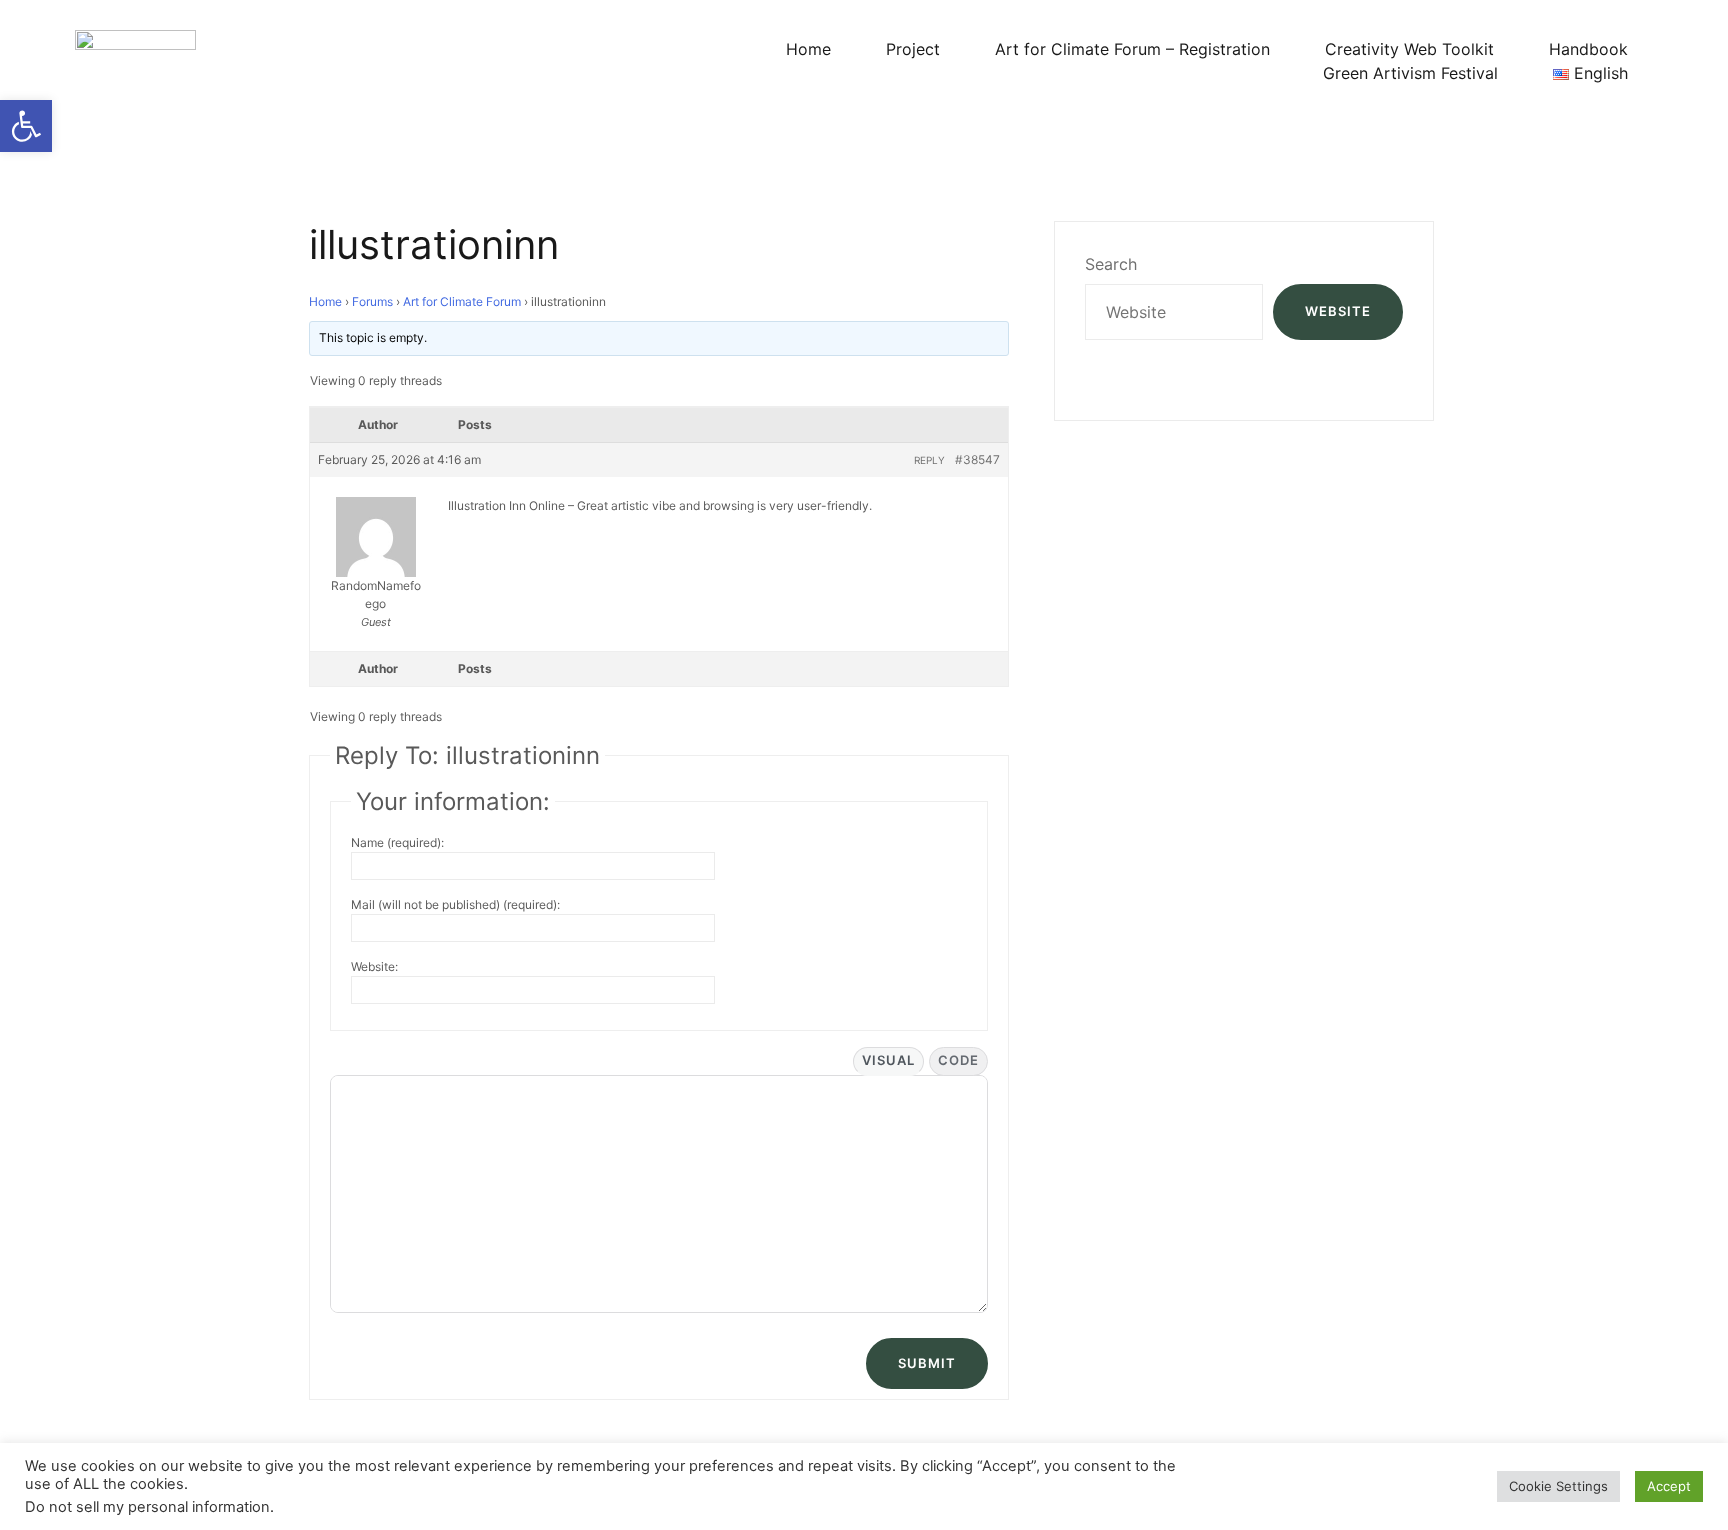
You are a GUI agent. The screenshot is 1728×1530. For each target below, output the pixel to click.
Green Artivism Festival (1410, 73)
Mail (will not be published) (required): (455, 904)
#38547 (977, 459)
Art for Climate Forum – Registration (1132, 49)
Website (1338, 311)
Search (1111, 264)
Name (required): (397, 842)
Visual (888, 1060)
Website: (374, 966)
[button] (26, 126)
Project (913, 49)
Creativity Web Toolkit (1409, 49)
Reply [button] (929, 460)
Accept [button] (1669, 1486)
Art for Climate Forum (462, 301)
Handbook (1588, 49)
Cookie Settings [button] (1558, 1486)
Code (958, 1060)
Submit (927, 1363)
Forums (372, 301)
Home (808, 49)
